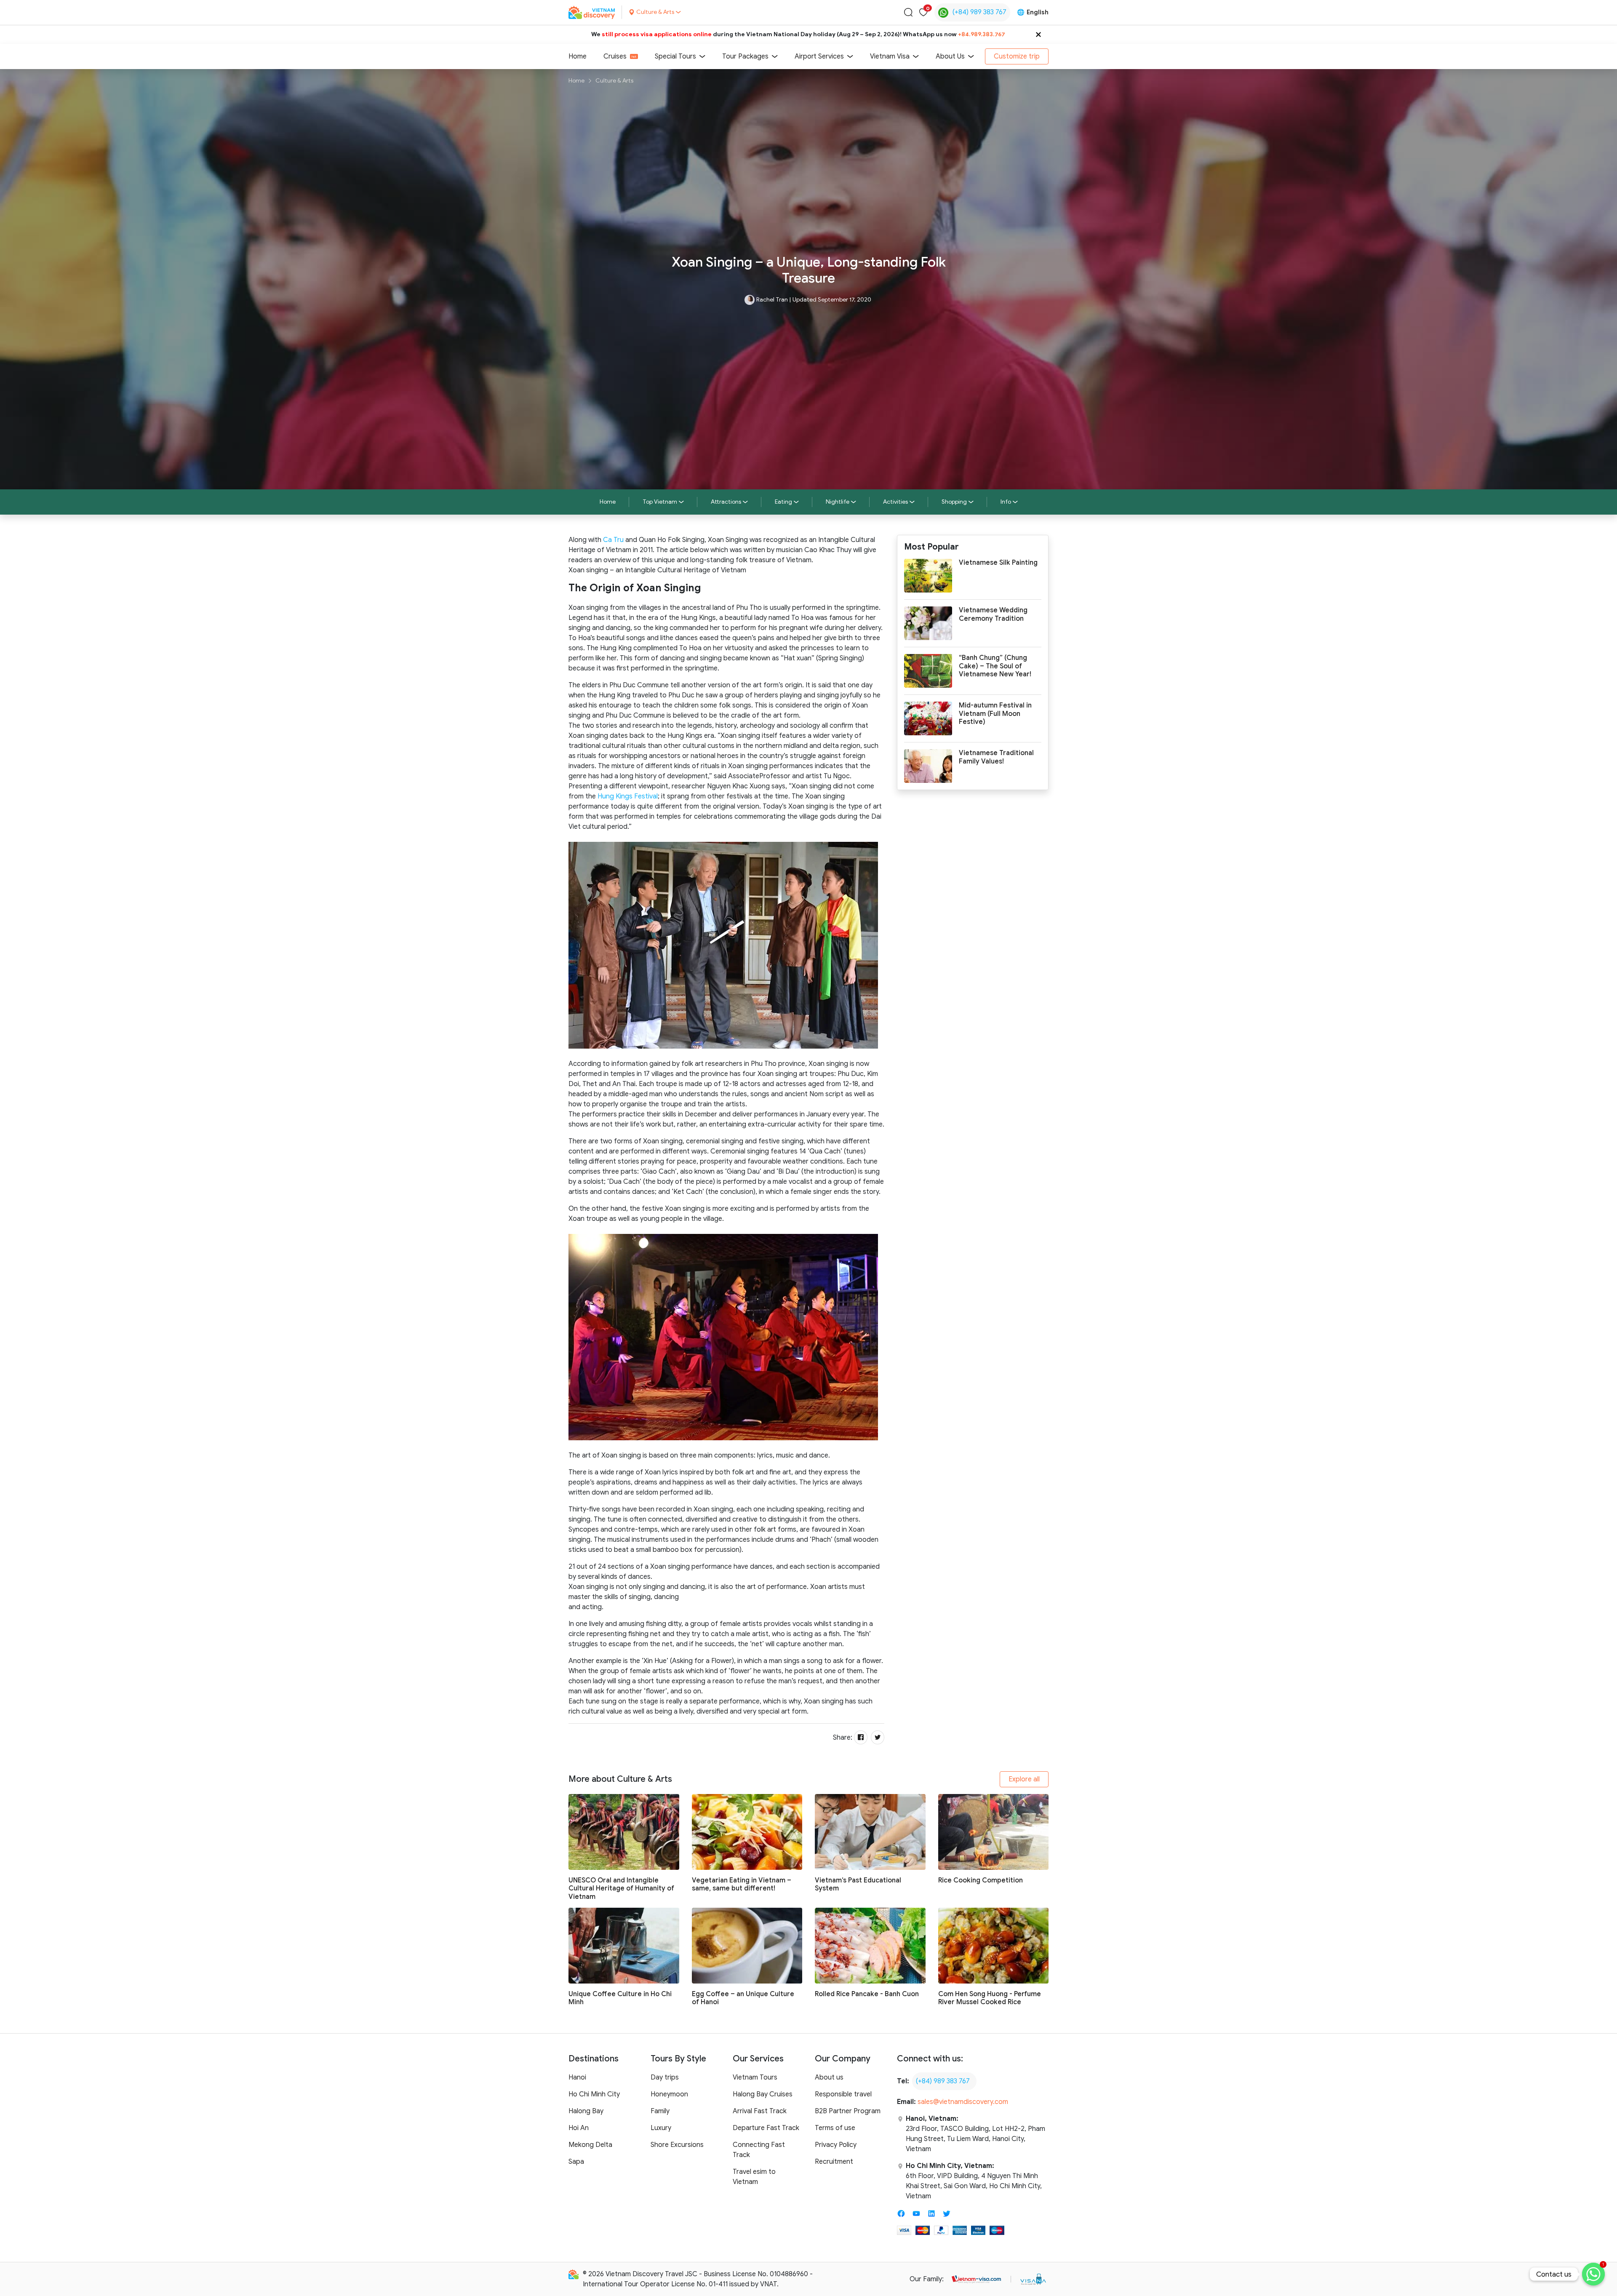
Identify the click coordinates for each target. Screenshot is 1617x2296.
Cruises (615, 56)
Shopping (954, 502)
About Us (950, 56)
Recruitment (834, 2162)
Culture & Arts (614, 81)
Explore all (1024, 1779)
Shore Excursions (677, 2145)
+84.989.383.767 (982, 34)
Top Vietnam (660, 502)
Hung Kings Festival (628, 796)
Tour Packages (745, 56)
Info (1006, 502)
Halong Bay (586, 2111)
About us (829, 2077)
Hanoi (577, 2077)
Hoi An (579, 2128)
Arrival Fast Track (760, 2111)
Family (660, 2111)
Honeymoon (669, 2094)
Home (578, 56)
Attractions (726, 502)
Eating (783, 502)
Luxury (661, 2128)
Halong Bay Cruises (763, 2094)
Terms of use (835, 2128)
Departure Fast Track (766, 2128)
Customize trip (1017, 56)
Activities (895, 502)
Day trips (665, 2077)
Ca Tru (613, 540)
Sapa (576, 2162)
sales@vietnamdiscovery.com (963, 2102)
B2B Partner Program (848, 2111)
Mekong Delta (590, 2145)
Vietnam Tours (755, 2077)
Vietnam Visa (890, 56)
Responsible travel (843, 2094)
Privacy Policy (836, 2145)
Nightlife (838, 502)
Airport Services (819, 56)
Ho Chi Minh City (594, 2094)
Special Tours (675, 56)
